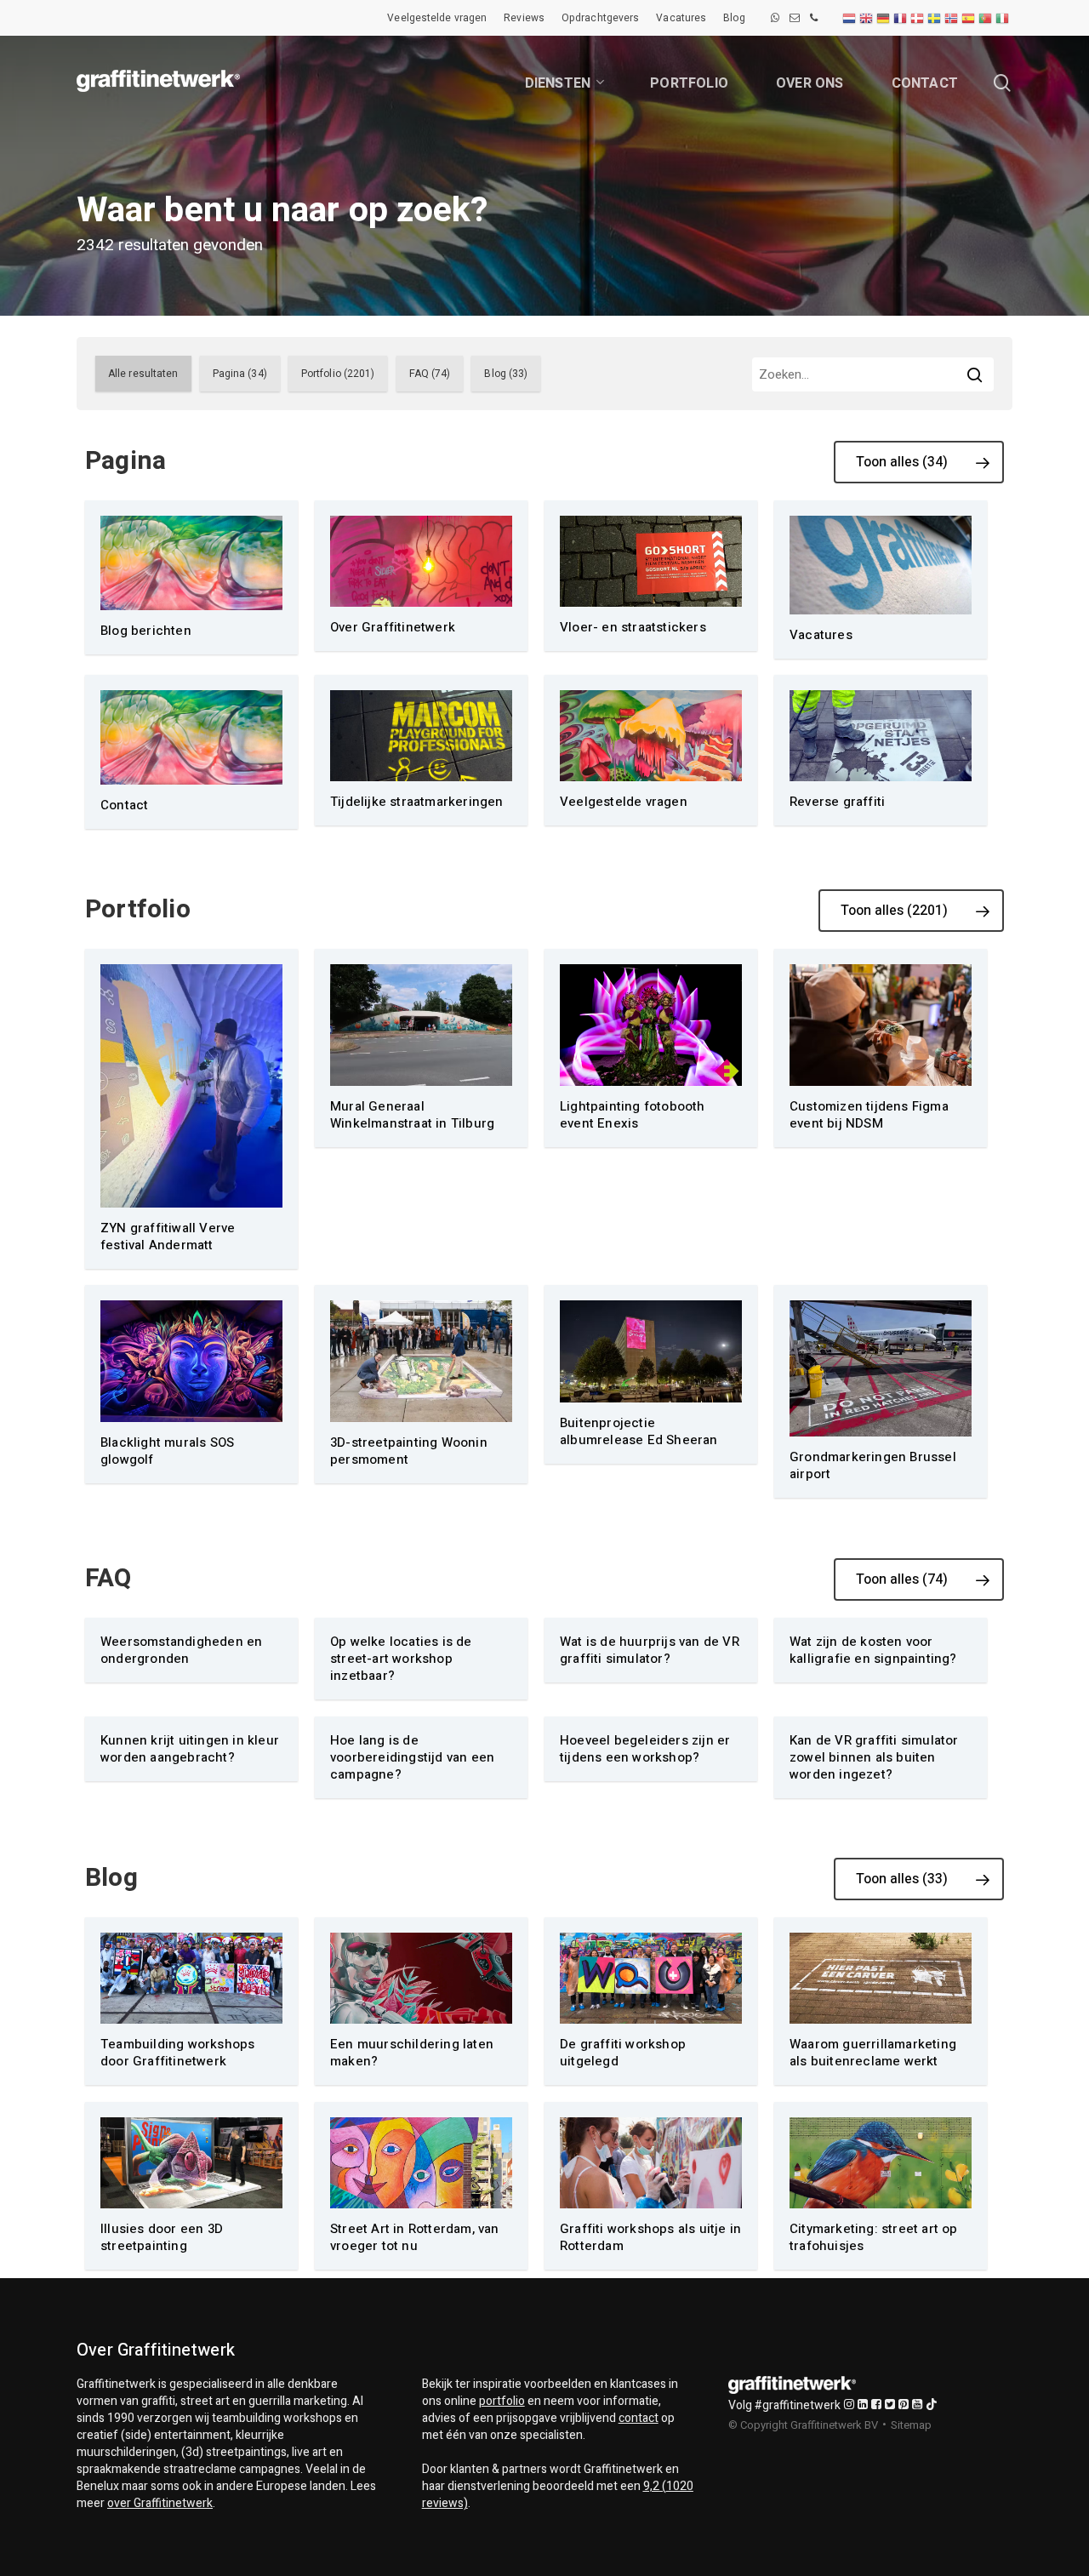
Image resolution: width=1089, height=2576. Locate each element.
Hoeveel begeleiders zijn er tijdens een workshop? (645, 1749)
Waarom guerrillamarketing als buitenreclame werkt (873, 2053)
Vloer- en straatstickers (633, 627)
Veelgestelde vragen (624, 802)
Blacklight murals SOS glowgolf (167, 1451)
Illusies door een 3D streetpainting (162, 2237)
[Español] (969, 18)
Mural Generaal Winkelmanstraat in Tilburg (412, 1115)
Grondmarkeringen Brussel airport (873, 1465)
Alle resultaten (143, 374)
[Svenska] (935, 18)
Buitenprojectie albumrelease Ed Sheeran (639, 1431)
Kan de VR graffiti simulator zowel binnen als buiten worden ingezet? (874, 1757)
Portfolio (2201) (338, 374)
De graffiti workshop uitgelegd (623, 2053)
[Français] (901, 18)
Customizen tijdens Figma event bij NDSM (869, 1115)
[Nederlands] (850, 18)
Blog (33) (506, 374)
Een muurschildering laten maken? (412, 2053)
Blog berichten (146, 631)
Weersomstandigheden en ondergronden (181, 1650)
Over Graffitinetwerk (393, 627)
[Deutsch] (884, 18)
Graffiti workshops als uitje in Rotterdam (650, 2237)
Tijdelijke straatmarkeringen (417, 802)
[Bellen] (814, 18)
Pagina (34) (240, 374)
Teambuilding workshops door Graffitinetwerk (177, 2053)
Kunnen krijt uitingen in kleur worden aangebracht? (190, 1749)
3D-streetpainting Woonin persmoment (409, 1451)
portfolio (502, 2401)
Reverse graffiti (837, 802)
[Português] (986, 18)
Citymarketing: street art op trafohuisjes (874, 2237)
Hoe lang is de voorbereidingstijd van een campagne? (412, 1757)
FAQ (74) (430, 374)
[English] (867, 18)
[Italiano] (1003, 18)
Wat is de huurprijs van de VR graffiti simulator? (650, 1650)
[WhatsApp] (775, 18)
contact (639, 2418)
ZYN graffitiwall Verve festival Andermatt (168, 1237)
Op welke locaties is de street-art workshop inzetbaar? (401, 1659)
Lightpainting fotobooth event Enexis (633, 1115)
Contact (124, 805)
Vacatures (821, 635)
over (160, 2503)
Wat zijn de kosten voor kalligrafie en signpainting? (873, 1650)
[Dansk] (918, 18)
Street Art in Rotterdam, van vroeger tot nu (415, 2237)
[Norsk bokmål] (952, 18)
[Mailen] (795, 18)
